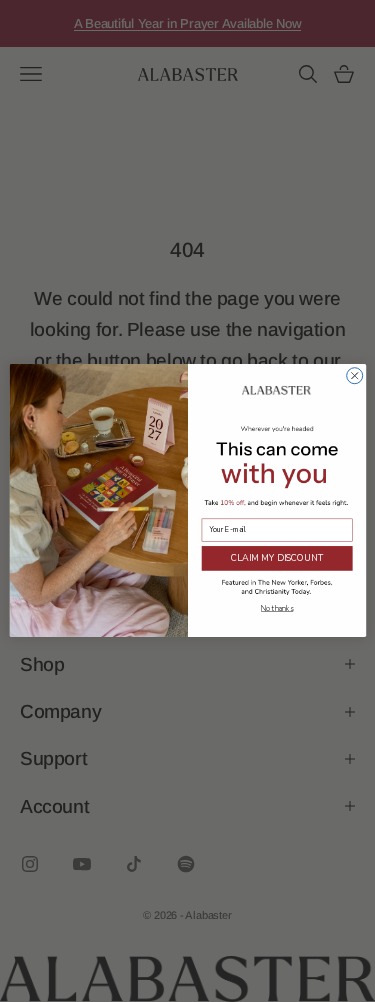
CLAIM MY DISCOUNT (276, 558)
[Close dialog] (354, 376)
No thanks (277, 609)
